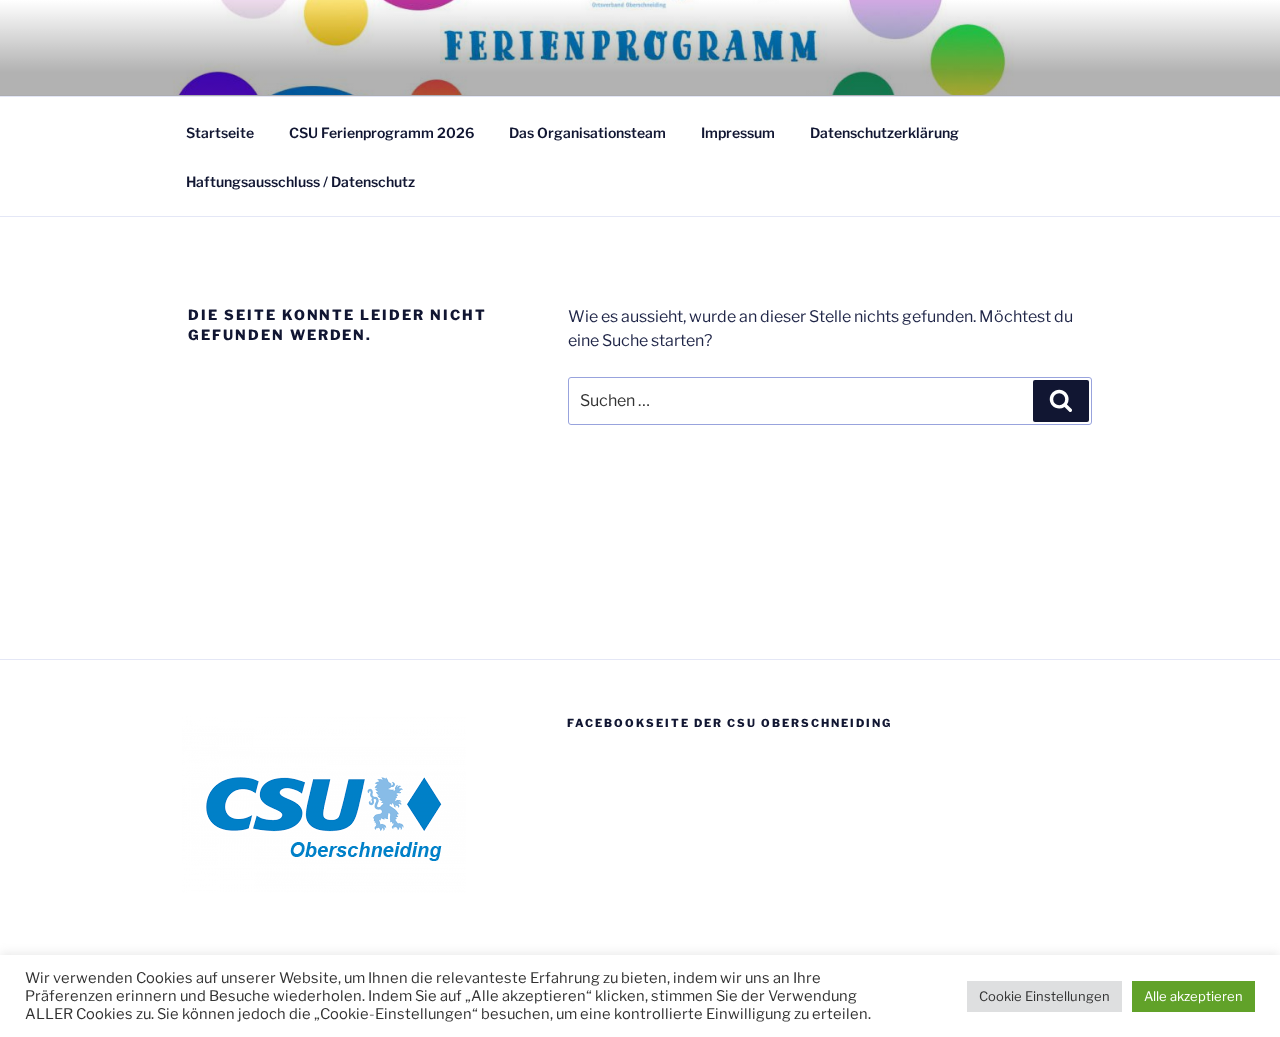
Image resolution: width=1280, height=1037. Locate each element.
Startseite (220, 132)
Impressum (738, 132)
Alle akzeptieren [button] (1193, 996)
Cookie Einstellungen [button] (1044, 996)
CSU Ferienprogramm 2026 (381, 132)
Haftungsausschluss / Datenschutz (300, 181)
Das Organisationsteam (587, 132)
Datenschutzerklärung (884, 132)
